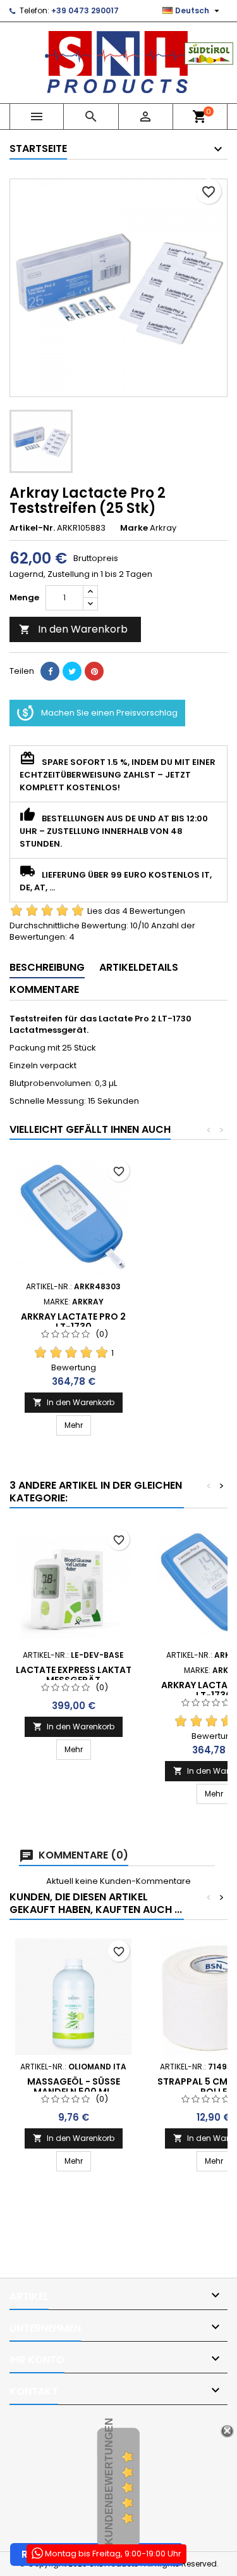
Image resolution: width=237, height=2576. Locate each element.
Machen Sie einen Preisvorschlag (109, 713)
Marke (134, 528)
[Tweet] (72, 671)
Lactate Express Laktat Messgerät (74, 1675)
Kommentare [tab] (44, 989)
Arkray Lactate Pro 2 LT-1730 (73, 1322)
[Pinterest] (94, 671)
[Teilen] (50, 671)
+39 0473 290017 (85, 10)
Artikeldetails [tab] (139, 967)
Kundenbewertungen (109, 2481)
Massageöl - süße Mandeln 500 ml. (74, 2087)
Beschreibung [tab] (47, 967)
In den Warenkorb (73, 629)
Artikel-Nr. (32, 528)
